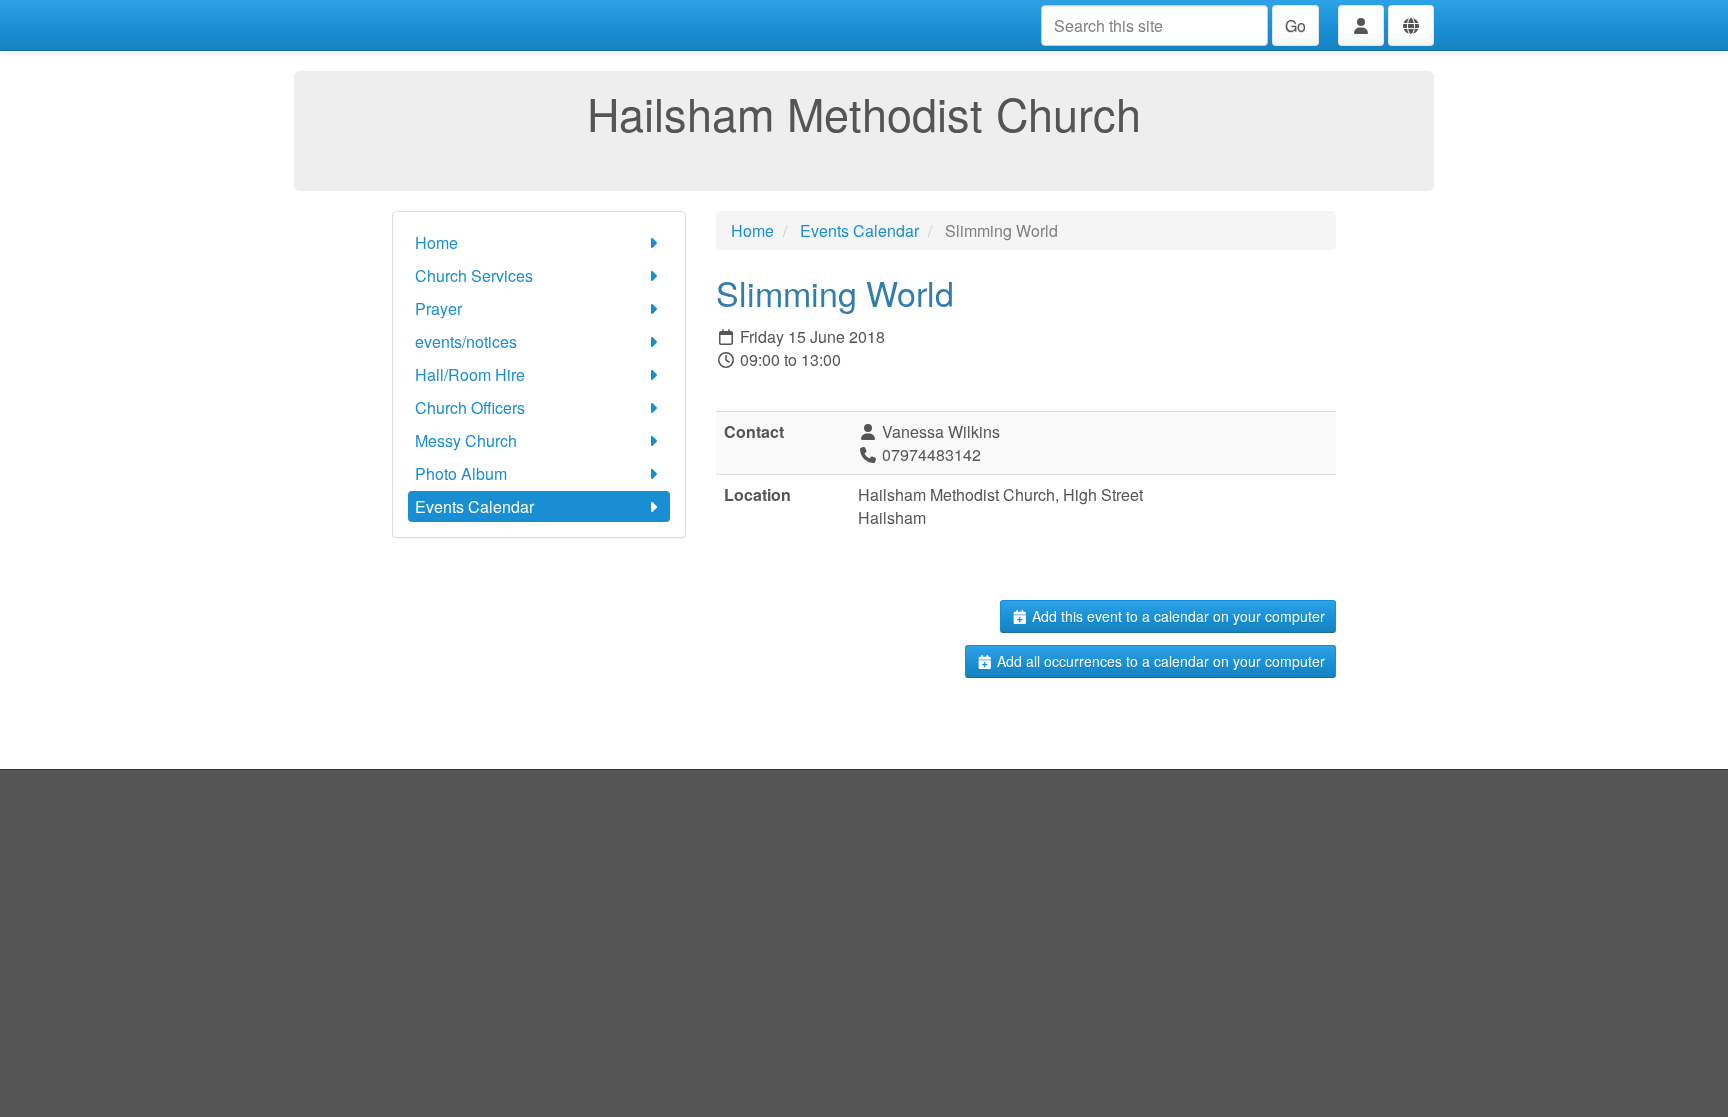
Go (1295, 25)
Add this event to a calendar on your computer (1176, 616)
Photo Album (461, 473)
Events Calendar (474, 506)
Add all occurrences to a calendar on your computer (1159, 661)
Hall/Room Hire (470, 374)
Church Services (474, 275)
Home (436, 242)
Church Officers (470, 407)
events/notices (466, 341)
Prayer (438, 308)
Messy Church (466, 440)
